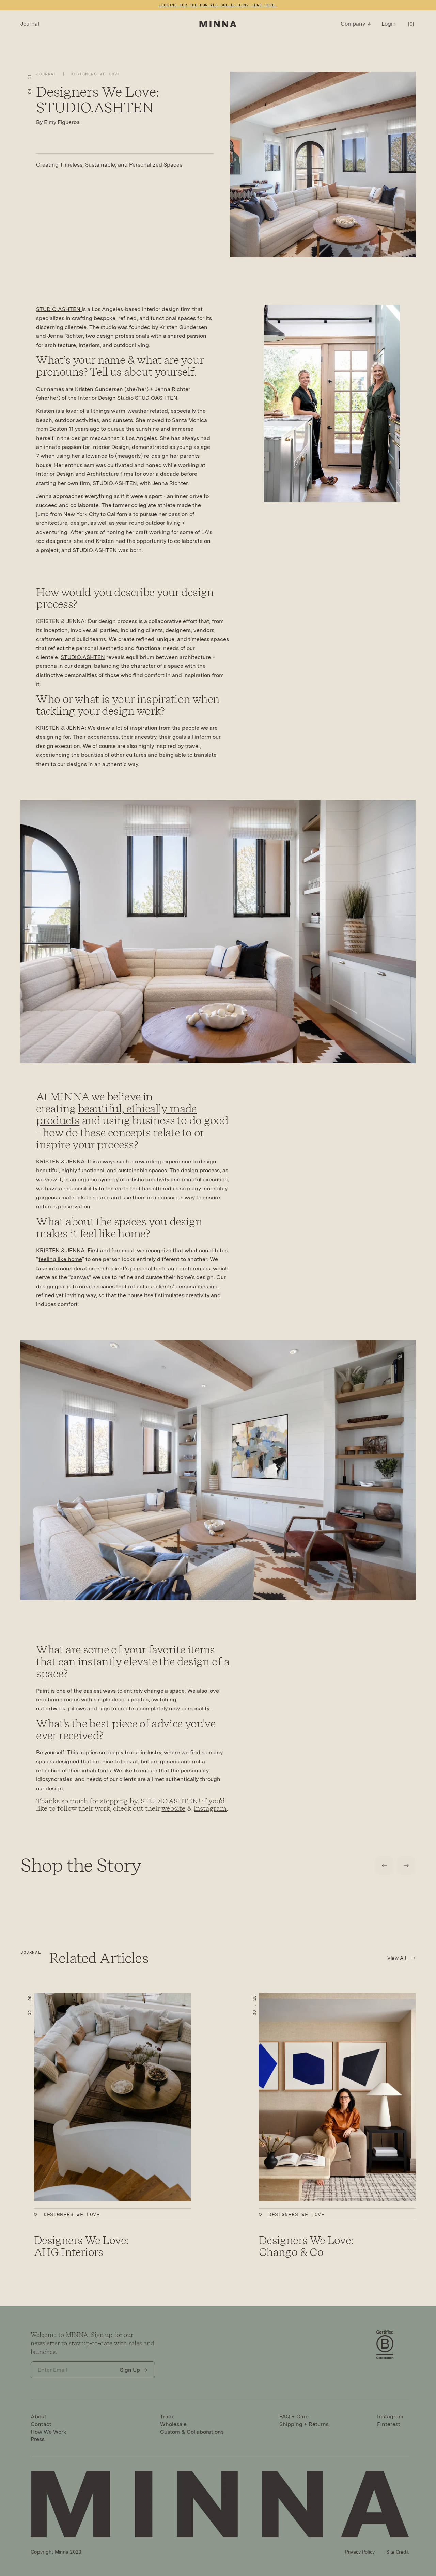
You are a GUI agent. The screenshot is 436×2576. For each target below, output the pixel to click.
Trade (167, 2416)
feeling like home (60, 1259)
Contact (41, 2424)
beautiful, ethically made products (116, 1114)
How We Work (49, 2432)
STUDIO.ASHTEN (59, 309)
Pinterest (389, 2424)
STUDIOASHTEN (156, 398)
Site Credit (398, 2552)
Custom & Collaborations (192, 2432)
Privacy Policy (360, 2552)
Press (38, 2439)
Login (389, 24)
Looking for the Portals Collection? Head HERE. (218, 5)
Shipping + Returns (304, 2424)
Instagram (390, 2416)
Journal (30, 24)
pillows (77, 1708)
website (173, 1808)
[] (411, 24)
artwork (56, 1708)
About (38, 2416)
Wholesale (173, 2424)
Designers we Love (95, 74)
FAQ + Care (294, 2416)
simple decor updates (121, 1700)
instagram (210, 1808)
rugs (104, 1708)
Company (353, 24)
